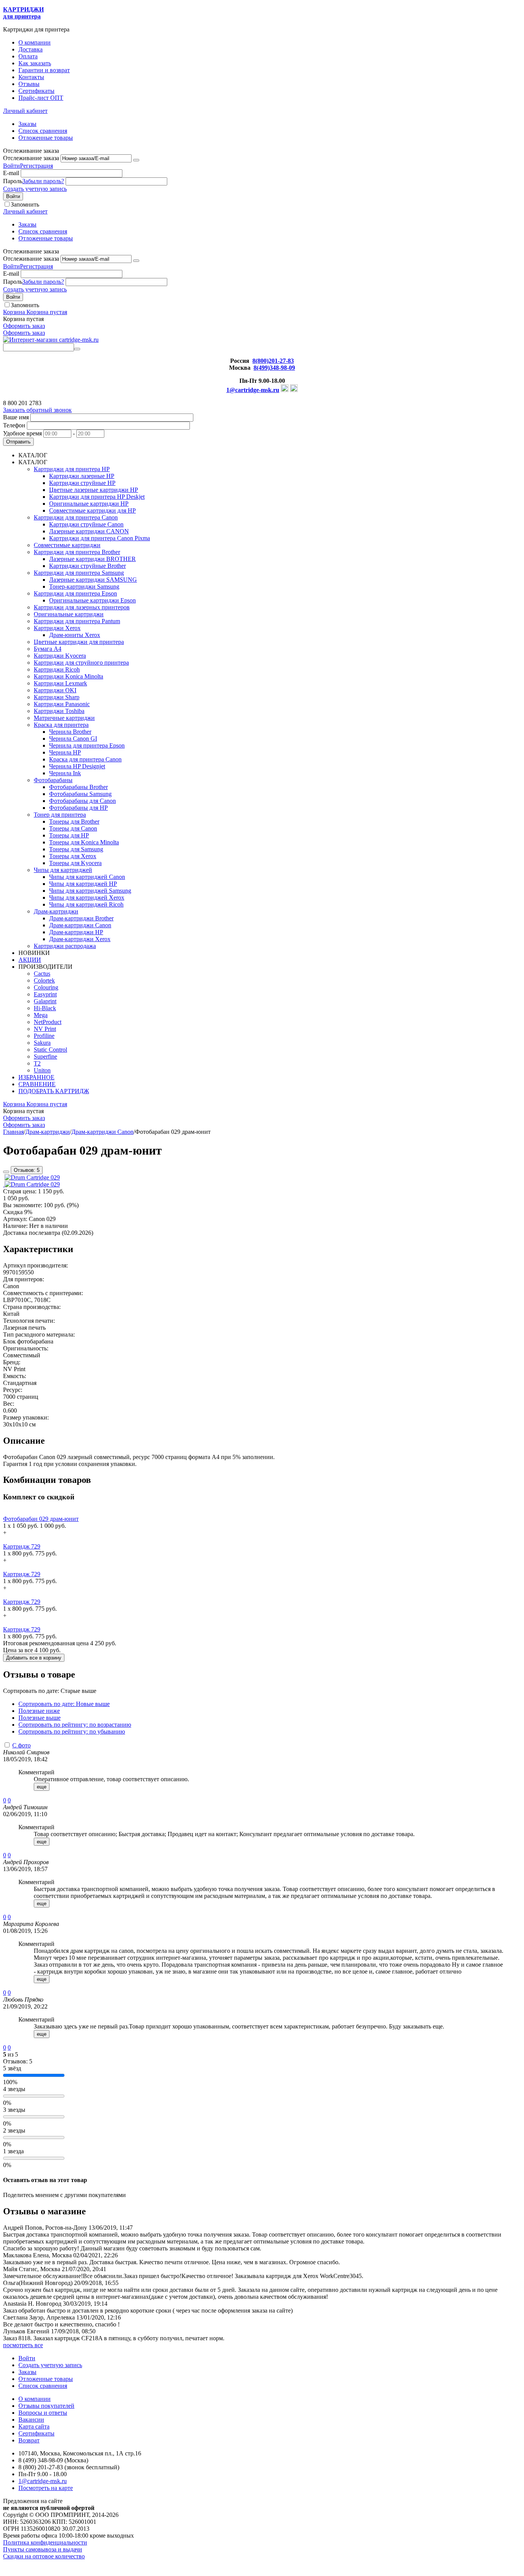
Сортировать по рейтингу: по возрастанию (75, 1725)
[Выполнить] (136, 160)
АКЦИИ (30, 960)
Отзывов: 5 (27, 1170)
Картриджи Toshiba (59, 711)
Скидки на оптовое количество (44, 2556)
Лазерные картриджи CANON (89, 531)
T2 (37, 1063)
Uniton (42, 1070)
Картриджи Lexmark (60, 683)
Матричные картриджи (64, 718)
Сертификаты (36, 91)
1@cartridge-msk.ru (253, 390)
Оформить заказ (24, 326)
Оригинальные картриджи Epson (92, 600)
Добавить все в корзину (34, 1658)
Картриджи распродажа (65, 946)
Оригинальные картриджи (69, 614)
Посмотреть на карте (46, 2488)
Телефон (14, 425)
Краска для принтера (61, 725)
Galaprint (45, 1001)
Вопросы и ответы (43, 2413)
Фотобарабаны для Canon (82, 801)
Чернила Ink (65, 773)
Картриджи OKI (55, 690)
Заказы (27, 124)
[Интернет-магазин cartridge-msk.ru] (51, 340)
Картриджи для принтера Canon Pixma (100, 538)
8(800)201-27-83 (273, 361)
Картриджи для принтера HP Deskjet (97, 497)
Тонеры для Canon (73, 828)
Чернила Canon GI (73, 739)
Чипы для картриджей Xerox (87, 898)
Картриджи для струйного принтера (81, 663)
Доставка (30, 49)
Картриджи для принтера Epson (75, 593)
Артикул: (15, 1219)
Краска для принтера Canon (85, 759)
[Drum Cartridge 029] (32, 1177)
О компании (35, 42)
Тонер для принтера (60, 815)
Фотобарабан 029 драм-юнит (41, 1519)
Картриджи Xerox (57, 628)
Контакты (31, 77)
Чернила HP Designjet (77, 766)
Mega (41, 1015)
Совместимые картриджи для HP (92, 510)
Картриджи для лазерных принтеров (82, 607)
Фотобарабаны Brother (78, 787)
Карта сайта (34, 2426)
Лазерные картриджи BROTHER (92, 559)
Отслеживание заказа (31, 158)
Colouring (46, 987)
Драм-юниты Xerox (75, 635)
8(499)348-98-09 (274, 368)
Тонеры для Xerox (73, 856)
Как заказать (35, 63)
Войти (12, 166)
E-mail (11, 173)
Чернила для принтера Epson (87, 745)
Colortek (44, 980)
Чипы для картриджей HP (83, 884)
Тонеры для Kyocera (75, 863)
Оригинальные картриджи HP (89, 504)
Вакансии (31, 2420)
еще (42, 1787)
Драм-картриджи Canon (80, 925)
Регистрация (36, 166)
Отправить (18, 442)
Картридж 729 (22, 1546)
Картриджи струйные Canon (86, 524)
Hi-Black (45, 1008)
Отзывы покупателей (46, 2406)
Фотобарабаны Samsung (80, 794)
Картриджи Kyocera (60, 656)
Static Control (50, 1050)
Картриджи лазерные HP (82, 476)
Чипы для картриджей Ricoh (86, 904)
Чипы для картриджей (63, 870)
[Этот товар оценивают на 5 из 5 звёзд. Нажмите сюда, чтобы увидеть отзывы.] (6, 1172)
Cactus (42, 974)
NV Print (45, 1029)
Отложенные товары (46, 138)
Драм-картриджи (56, 911)
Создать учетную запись (35, 189)
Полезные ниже (39, 1711)
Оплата (28, 56)
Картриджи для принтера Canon (76, 517)
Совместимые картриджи (67, 545)
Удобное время (22, 433)
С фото (21, 1745)
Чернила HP (65, 752)
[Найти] (77, 349)
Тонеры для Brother (74, 821)
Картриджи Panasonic (62, 704)
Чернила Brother (70, 732)
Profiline (44, 1036)
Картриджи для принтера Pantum (77, 621)
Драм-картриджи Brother (81, 918)
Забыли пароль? (43, 181)
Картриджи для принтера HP (72, 469)
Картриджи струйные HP (82, 483)
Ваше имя (16, 417)
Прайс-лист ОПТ (41, 98)
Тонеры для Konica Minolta (84, 842)
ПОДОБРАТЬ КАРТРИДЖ (54, 1091)
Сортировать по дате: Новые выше (64, 1704)
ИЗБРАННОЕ (36, 1077)
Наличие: (15, 1226)
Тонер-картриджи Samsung (84, 587)
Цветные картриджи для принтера (79, 642)
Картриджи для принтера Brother (77, 552)
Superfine (45, 1056)
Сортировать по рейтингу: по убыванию (72, 1731)
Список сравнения (43, 131)
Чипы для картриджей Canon (87, 877)
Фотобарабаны (53, 780)
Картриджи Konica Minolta (68, 676)
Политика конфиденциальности (45, 2542)
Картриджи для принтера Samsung (79, 573)
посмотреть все (23, 2345)
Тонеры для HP (69, 835)
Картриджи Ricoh (57, 669)
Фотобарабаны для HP (78, 808)
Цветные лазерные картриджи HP (94, 490)
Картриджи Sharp (57, 697)
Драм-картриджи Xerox (80, 939)
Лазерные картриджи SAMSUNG (93, 580)
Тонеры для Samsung (76, 849)
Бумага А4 (48, 649)
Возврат (29, 2440)
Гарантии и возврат (44, 70)
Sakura (42, 1043)
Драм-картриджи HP (76, 932)
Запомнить (25, 204)
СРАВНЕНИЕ (37, 1084)
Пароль (13, 181)
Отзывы (29, 84)
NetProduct (48, 1022)
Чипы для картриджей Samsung (90, 891)
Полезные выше (40, 1718)
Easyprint (45, 994)
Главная (13, 1132)
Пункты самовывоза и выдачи (43, 2549)
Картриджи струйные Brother (87, 566)
